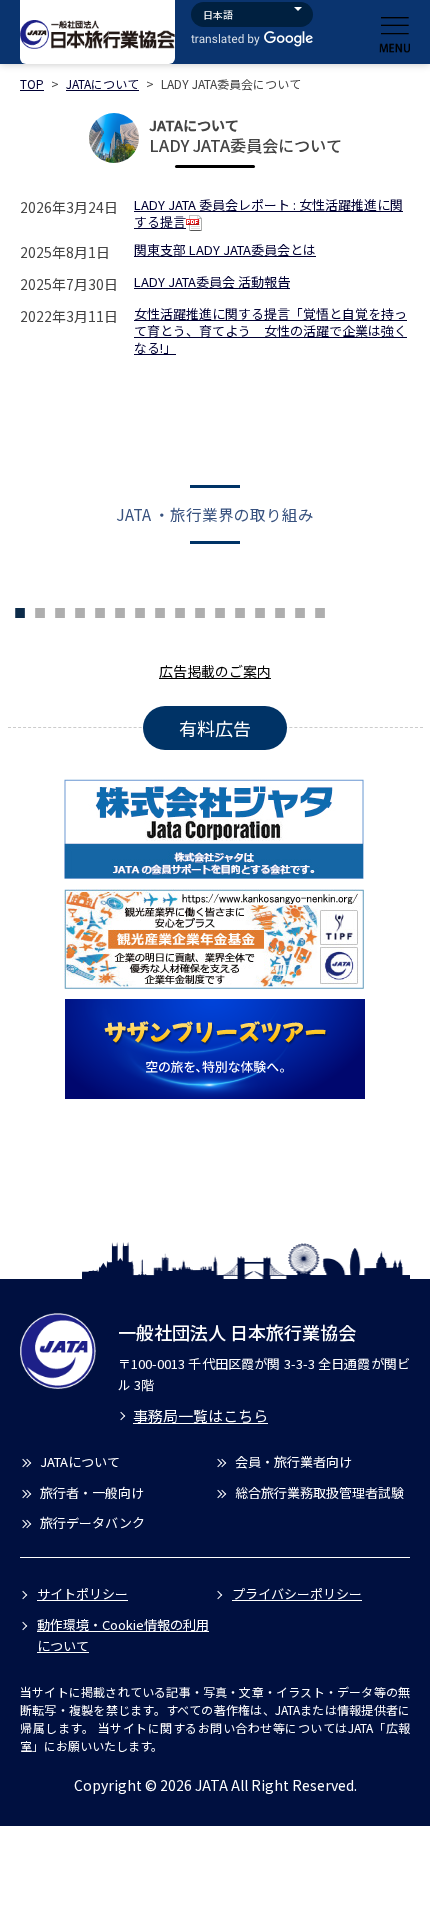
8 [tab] (120, 610)
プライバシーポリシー (297, 1593)
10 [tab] (160, 610)
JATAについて (102, 83)
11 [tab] (180, 610)
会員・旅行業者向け (293, 1461)
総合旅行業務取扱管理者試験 (319, 1492)
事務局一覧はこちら (200, 1415)
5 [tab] (60, 610)
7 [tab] (100, 610)
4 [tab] (40, 610)
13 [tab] (220, 610)
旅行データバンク (92, 1522)
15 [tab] (260, 610)
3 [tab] (20, 610)
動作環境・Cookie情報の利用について (123, 1635)
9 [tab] (140, 610)
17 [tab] (300, 610)
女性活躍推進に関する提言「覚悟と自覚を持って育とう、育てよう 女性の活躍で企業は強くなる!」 (270, 331)
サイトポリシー (82, 1593)
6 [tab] (80, 610)
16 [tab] (280, 610)
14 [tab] (240, 610)
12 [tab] (200, 610)
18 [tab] (320, 610)
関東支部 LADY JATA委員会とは (225, 250)
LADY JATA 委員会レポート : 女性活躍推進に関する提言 (268, 214)
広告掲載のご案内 (215, 671)
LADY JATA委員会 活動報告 (212, 282)
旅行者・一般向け (92, 1492)
